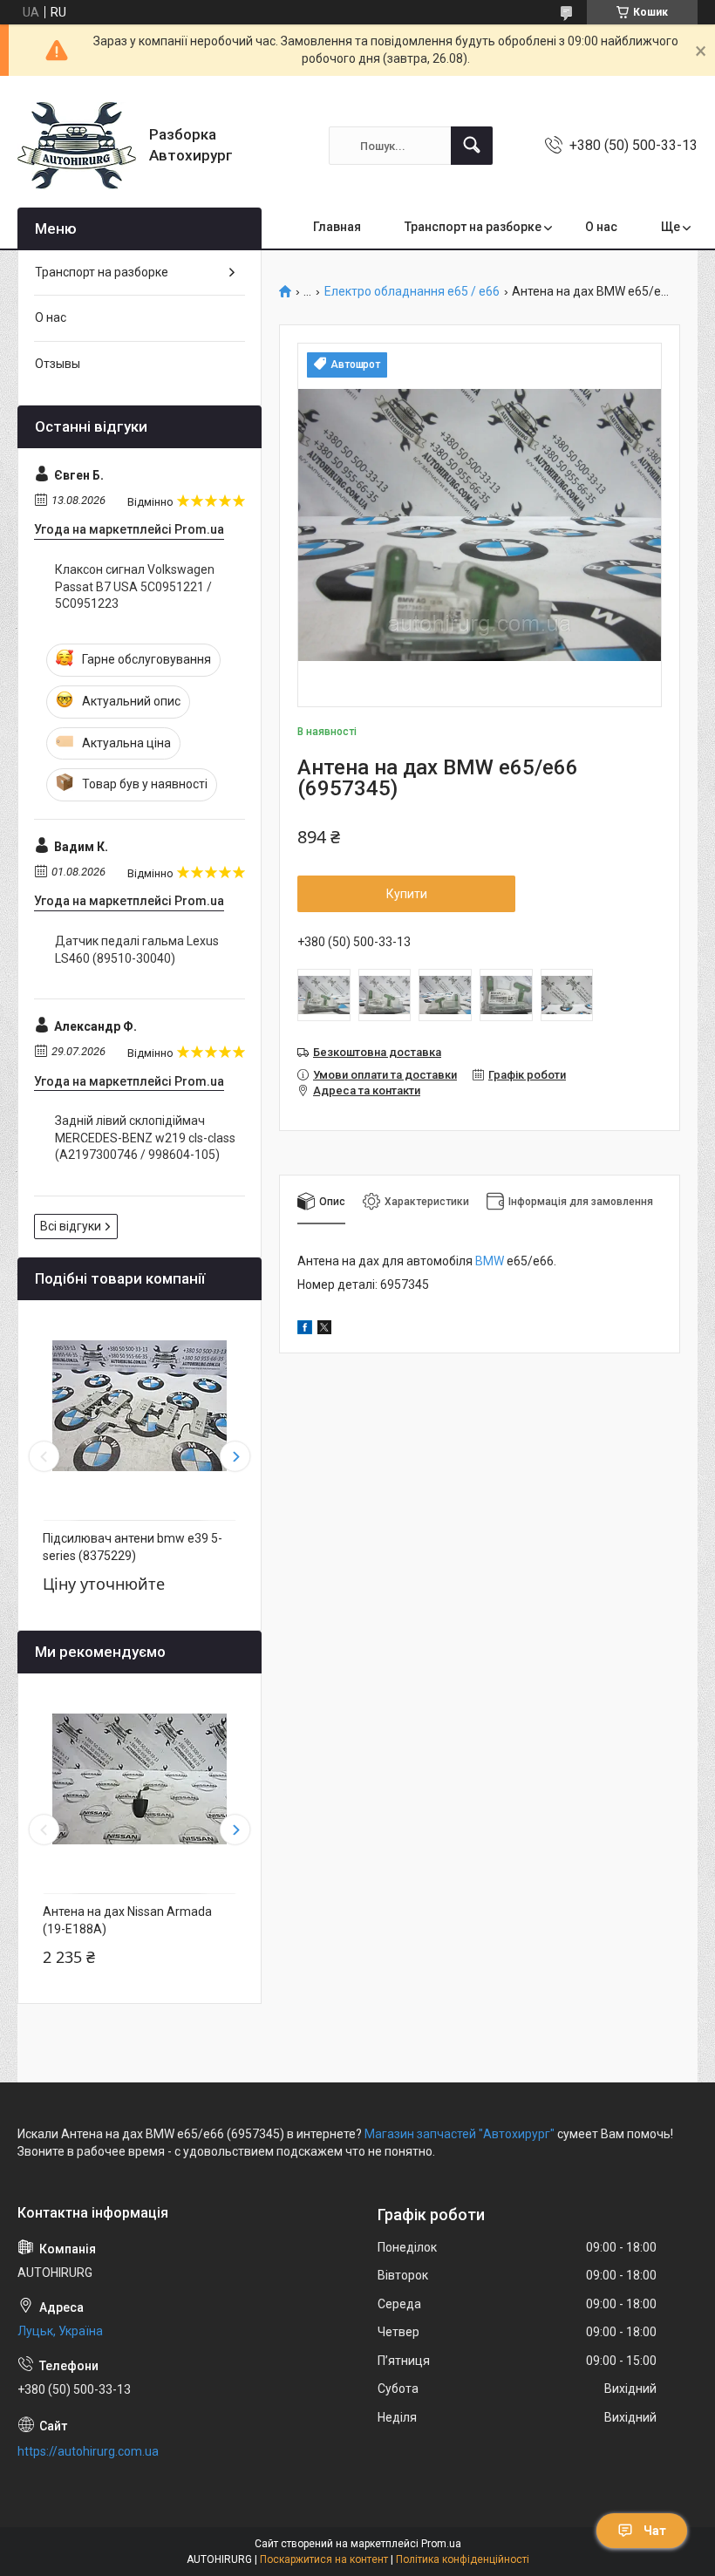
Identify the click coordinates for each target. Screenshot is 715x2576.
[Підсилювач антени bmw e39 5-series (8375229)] (140, 1406)
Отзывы (58, 364)
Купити (407, 894)
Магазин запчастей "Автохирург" (460, 2134)
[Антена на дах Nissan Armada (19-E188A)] (140, 1779)
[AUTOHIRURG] (77, 146)
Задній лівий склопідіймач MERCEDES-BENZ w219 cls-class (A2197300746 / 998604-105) (145, 1138)
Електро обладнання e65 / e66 (412, 292)
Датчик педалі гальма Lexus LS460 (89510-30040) (137, 950)
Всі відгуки (71, 1226)
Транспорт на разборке (473, 227)
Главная (337, 227)
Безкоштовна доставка (377, 1052)
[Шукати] (472, 146)
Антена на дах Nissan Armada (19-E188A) (127, 1920)
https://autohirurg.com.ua (88, 2451)
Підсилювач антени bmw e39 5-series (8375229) (133, 1547)
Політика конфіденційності (463, 2559)
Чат (655, 2531)
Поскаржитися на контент (324, 2559)
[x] (324, 1330)
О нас (601, 227)
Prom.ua (441, 2544)
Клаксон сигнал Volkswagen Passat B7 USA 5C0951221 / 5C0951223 (135, 586)
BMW (490, 1261)
